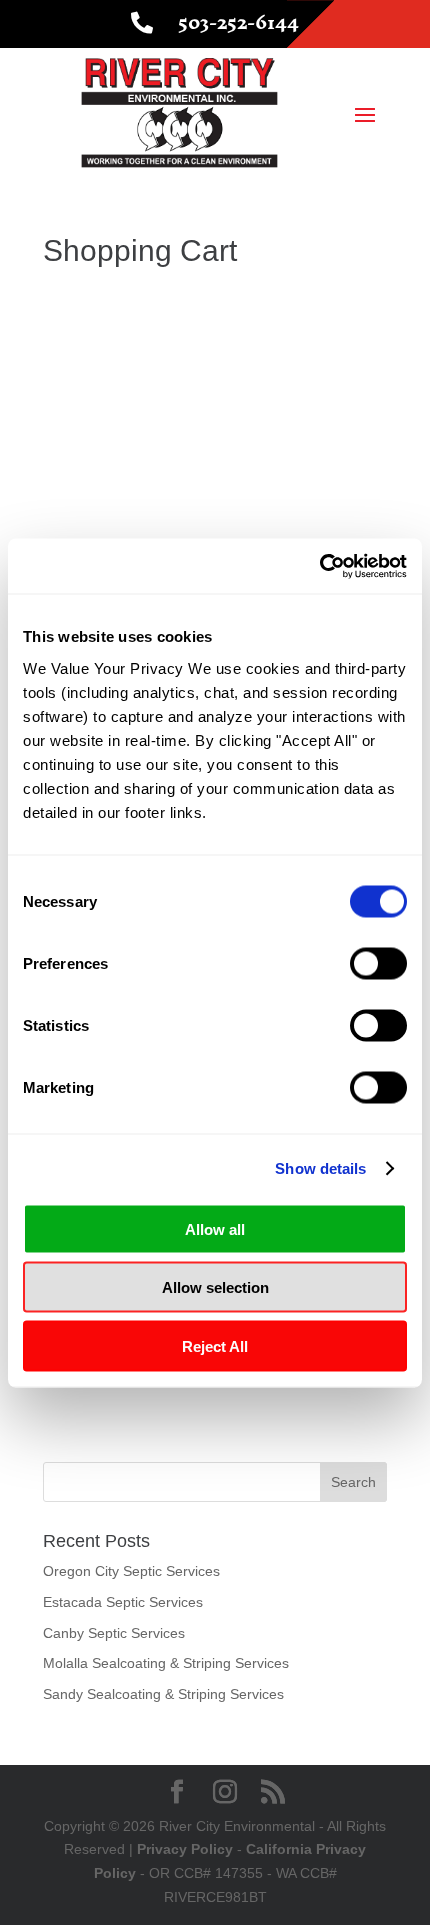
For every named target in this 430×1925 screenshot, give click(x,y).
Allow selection (215, 1287)
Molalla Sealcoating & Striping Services (166, 1663)
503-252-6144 (238, 22)
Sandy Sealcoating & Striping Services (163, 1694)
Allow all (215, 1228)
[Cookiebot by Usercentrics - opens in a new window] (319, 566)
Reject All (215, 1345)
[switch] (378, 963)
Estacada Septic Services (123, 1602)
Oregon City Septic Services (131, 1571)
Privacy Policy (185, 1849)
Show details (320, 1168)
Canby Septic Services (114, 1633)
